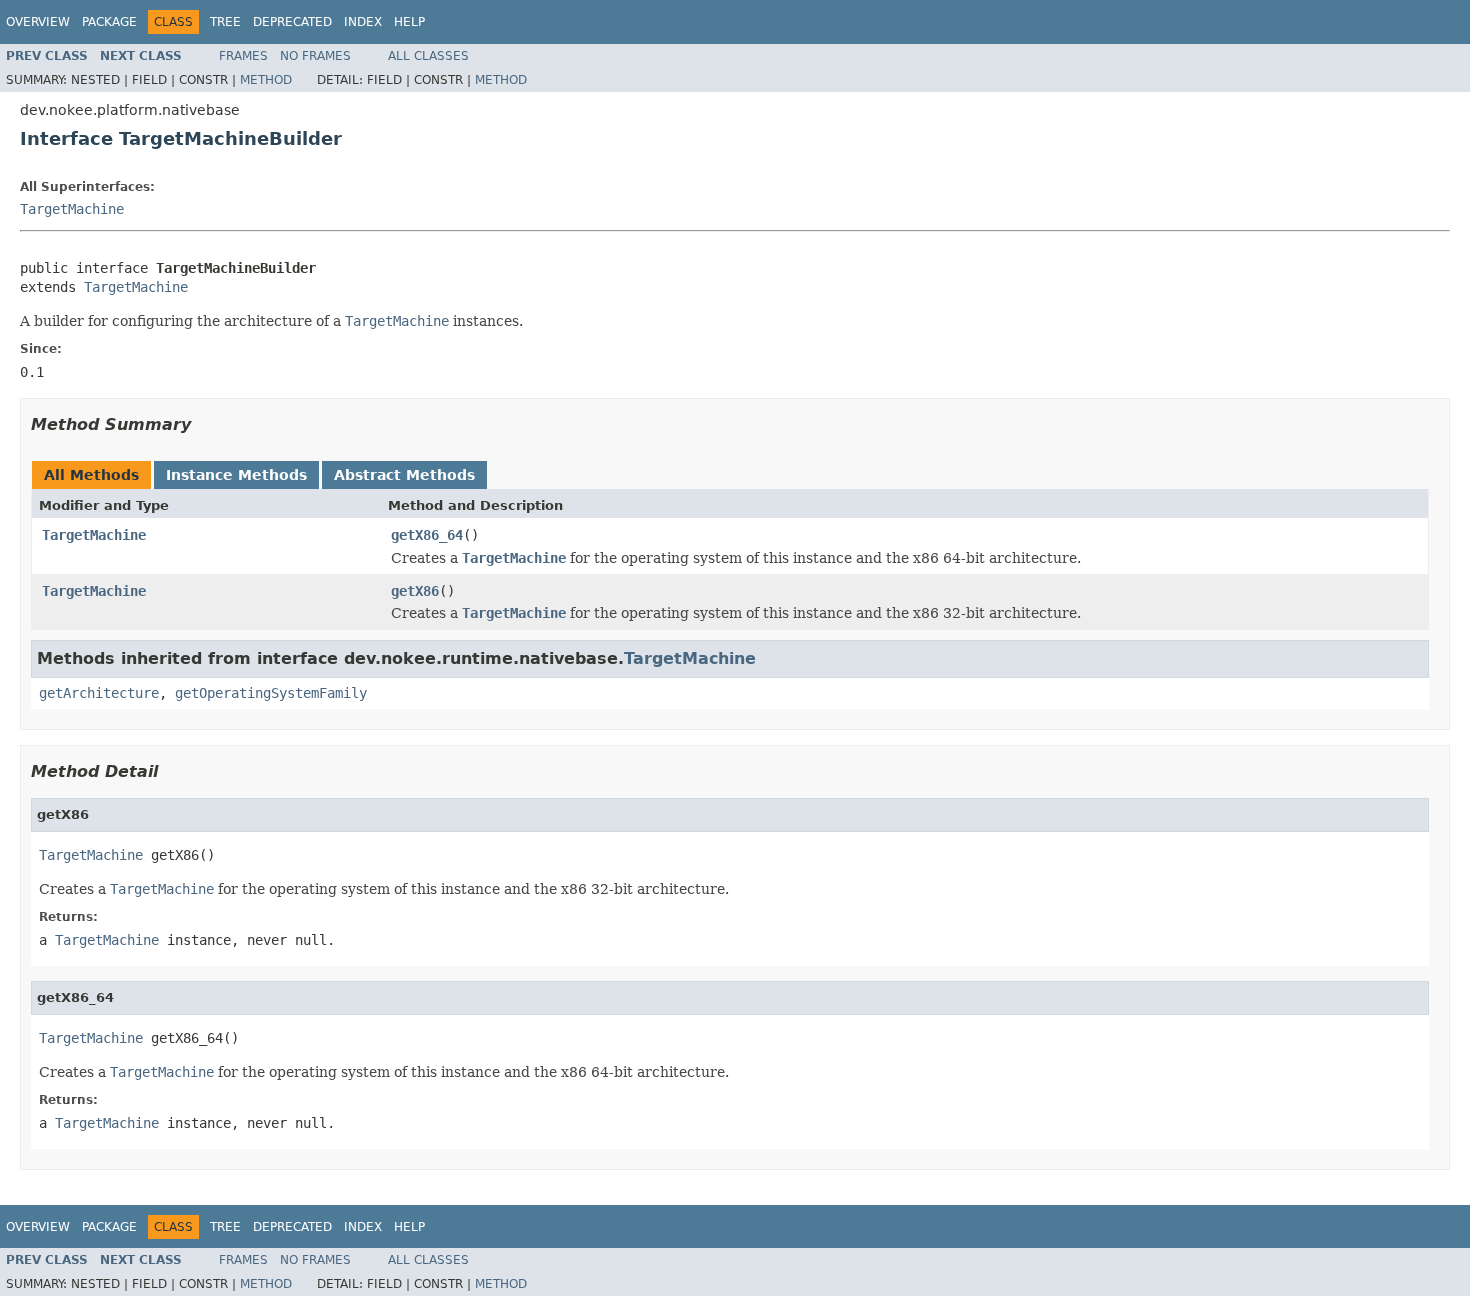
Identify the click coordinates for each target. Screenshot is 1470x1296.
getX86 (415, 591)
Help (409, 22)
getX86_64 (427, 535)
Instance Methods (236, 475)
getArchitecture (99, 693)
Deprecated (292, 22)
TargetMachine (72, 209)
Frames (243, 56)
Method (266, 80)
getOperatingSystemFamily (271, 693)
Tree (225, 22)
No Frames (315, 56)
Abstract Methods (404, 475)
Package (109, 22)
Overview (38, 22)
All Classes (428, 56)
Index (363, 22)
